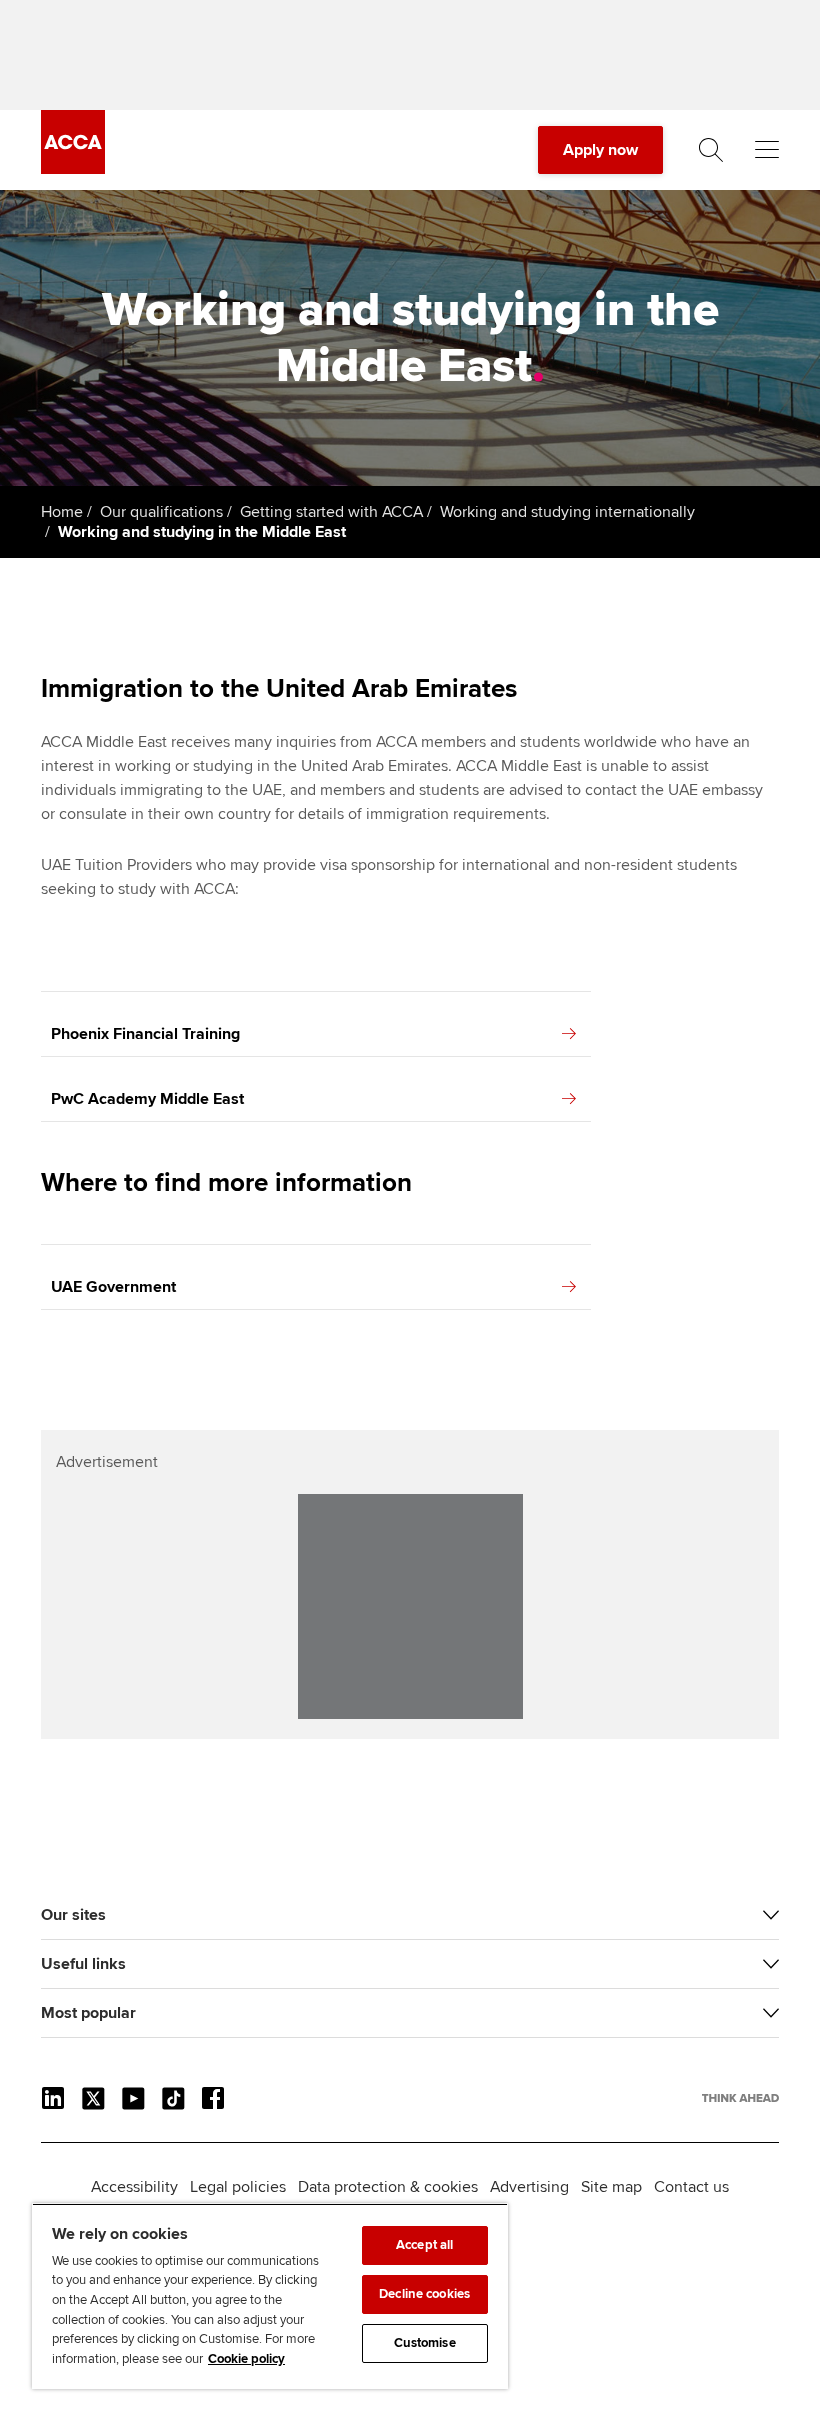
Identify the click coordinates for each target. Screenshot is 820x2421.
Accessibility (134, 2187)
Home (62, 512)
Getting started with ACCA (331, 512)
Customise (425, 2343)
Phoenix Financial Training (145, 1034)
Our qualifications (161, 512)
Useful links (83, 1964)
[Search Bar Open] (711, 150)
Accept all (424, 2245)
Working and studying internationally (567, 512)
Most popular (88, 2013)
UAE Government (113, 1287)
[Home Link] (740, 2098)
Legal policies (238, 2187)
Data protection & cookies (388, 2187)
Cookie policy (246, 2359)
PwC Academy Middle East (147, 1099)
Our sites (73, 1915)
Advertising (529, 2187)
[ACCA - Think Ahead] (73, 169)
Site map (611, 2187)
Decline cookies (424, 2294)
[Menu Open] (767, 150)
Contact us (691, 2187)
